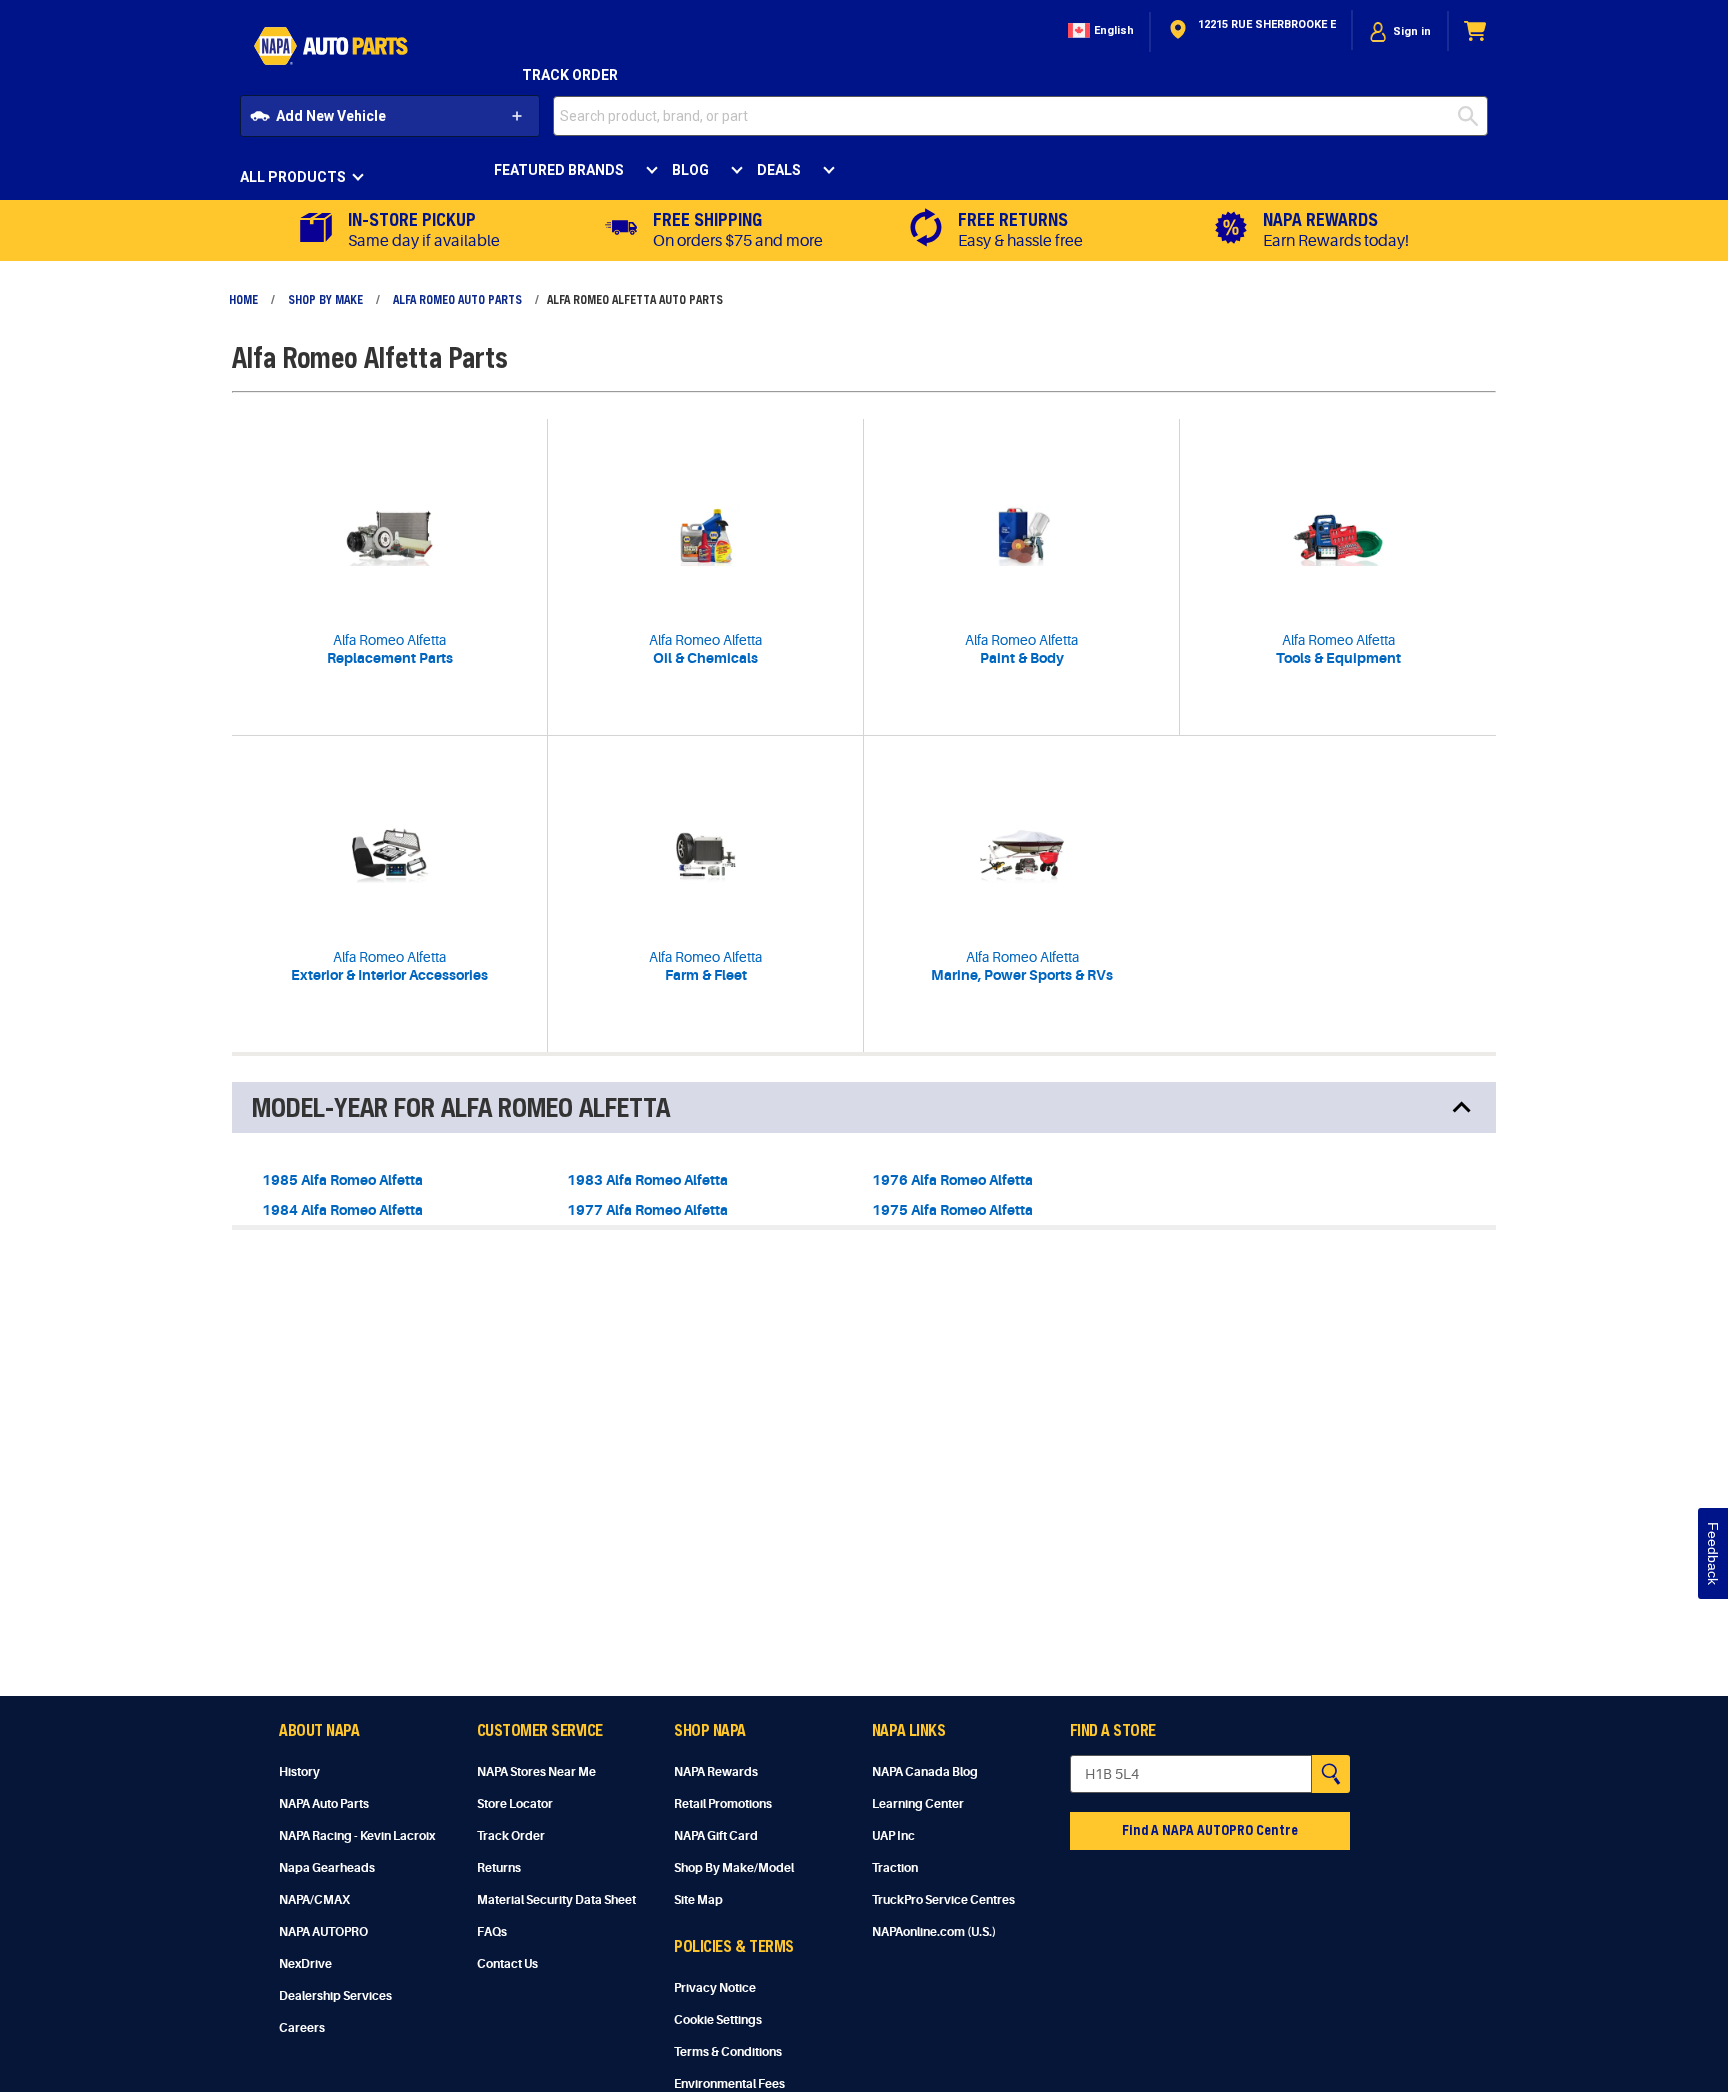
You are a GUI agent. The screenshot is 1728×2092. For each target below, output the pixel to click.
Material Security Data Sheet (556, 1900)
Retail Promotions (723, 1804)
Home (243, 299)
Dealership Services (335, 1996)
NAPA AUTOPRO (323, 1932)
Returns (499, 1868)
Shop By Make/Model (734, 1868)
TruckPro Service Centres (943, 1900)
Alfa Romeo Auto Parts (457, 299)
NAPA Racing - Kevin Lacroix (357, 1836)
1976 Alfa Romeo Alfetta (952, 1180)
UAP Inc (893, 1836)
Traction (895, 1868)
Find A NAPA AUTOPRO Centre (1210, 1829)
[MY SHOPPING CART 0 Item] (1476, 31)
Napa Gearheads (327, 1868)
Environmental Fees (729, 2084)
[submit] (1473, 116)
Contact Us (507, 1964)
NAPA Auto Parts (324, 1804)
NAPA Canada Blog (925, 1772)
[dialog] (1400, 31)
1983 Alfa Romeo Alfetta (647, 1180)
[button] (1099, 31)
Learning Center (918, 1804)
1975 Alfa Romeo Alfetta (952, 1210)
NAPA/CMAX (314, 1900)
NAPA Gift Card (716, 1836)
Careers (302, 2028)
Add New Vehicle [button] (331, 116)
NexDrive (305, 1964)
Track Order (570, 75)
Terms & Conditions (728, 2052)
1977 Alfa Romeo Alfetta (647, 1210)
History (299, 1772)
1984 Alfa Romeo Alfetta (342, 1210)
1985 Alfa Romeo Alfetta (342, 1180)
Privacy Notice (715, 1988)
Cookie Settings (718, 2020)
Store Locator (515, 1804)
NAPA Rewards (716, 1772)
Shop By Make (325, 299)
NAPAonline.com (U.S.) (934, 1932)
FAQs (492, 1932)
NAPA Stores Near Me (536, 1772)
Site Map (698, 1900)
